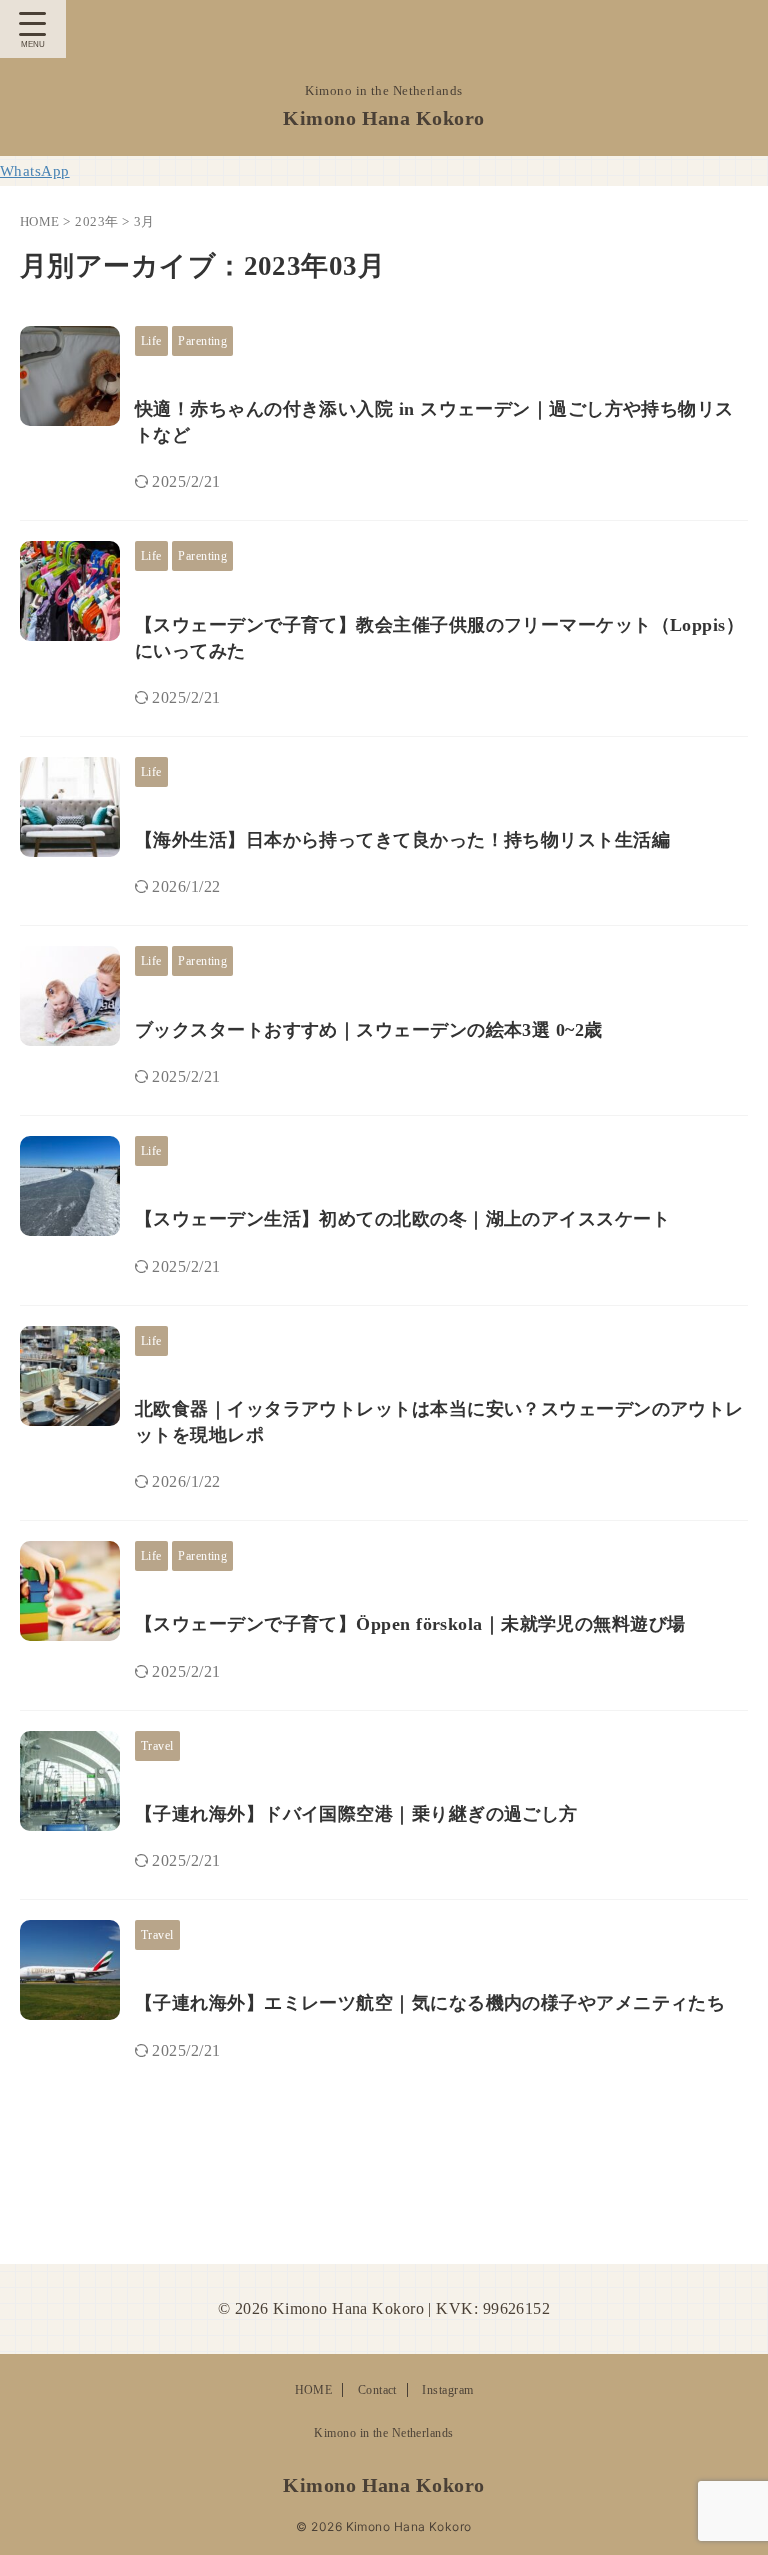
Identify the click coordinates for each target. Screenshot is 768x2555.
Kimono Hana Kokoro (383, 118)
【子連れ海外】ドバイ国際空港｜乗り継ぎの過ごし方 (356, 1814)
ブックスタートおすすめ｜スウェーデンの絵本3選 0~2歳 (369, 1030)
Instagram (447, 2390)
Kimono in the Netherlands (383, 2433)
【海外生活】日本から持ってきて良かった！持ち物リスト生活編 (402, 840)
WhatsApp (35, 171)
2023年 (96, 221)
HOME (314, 2390)
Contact (377, 2390)
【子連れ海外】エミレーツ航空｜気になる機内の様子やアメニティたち (430, 2003)
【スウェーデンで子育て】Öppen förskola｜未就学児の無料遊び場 (410, 1624)
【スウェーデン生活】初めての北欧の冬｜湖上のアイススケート (402, 1219)
